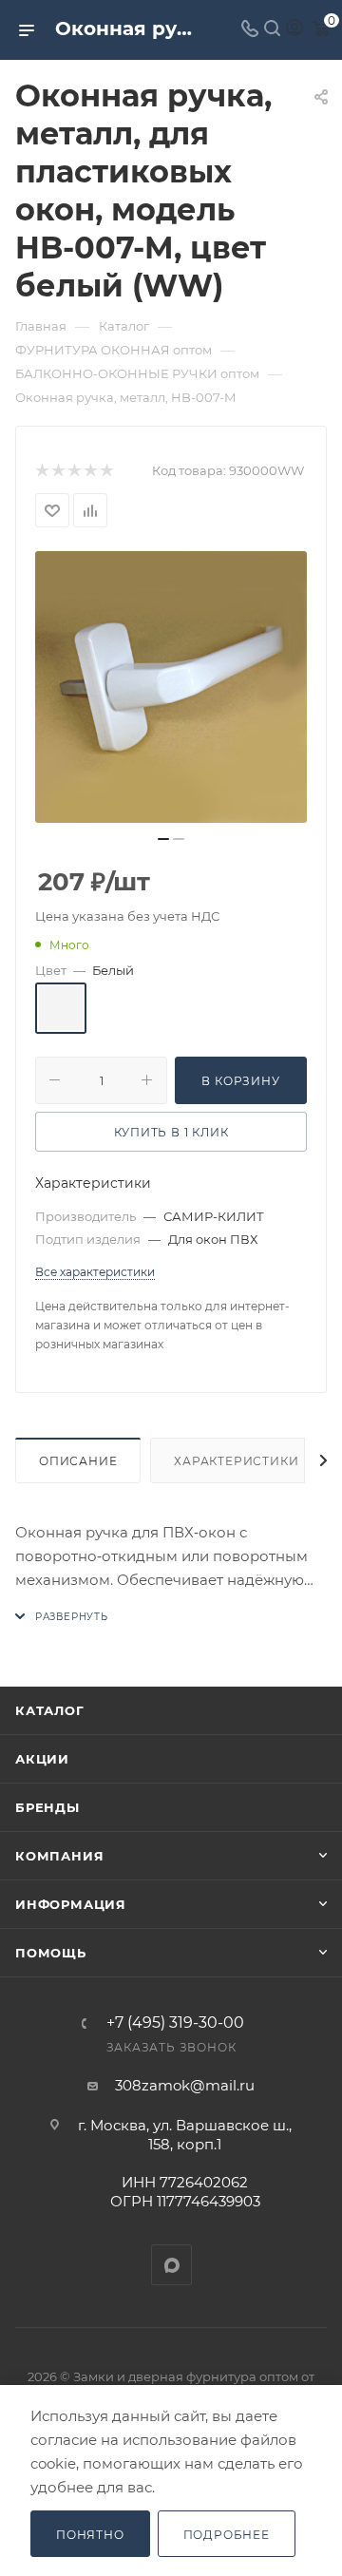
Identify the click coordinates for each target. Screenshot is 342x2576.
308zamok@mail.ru (185, 2085)
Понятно (90, 2535)
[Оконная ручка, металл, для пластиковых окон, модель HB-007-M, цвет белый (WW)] (171, 687)
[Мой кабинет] (294, 30)
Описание (78, 1461)
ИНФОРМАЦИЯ (71, 1904)
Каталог (50, 1710)
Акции (42, 1759)
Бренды (47, 1807)
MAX (171, 2265)
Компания (59, 1856)
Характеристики (236, 1461)
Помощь (51, 1953)
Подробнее (227, 2535)
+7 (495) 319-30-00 (175, 2023)
